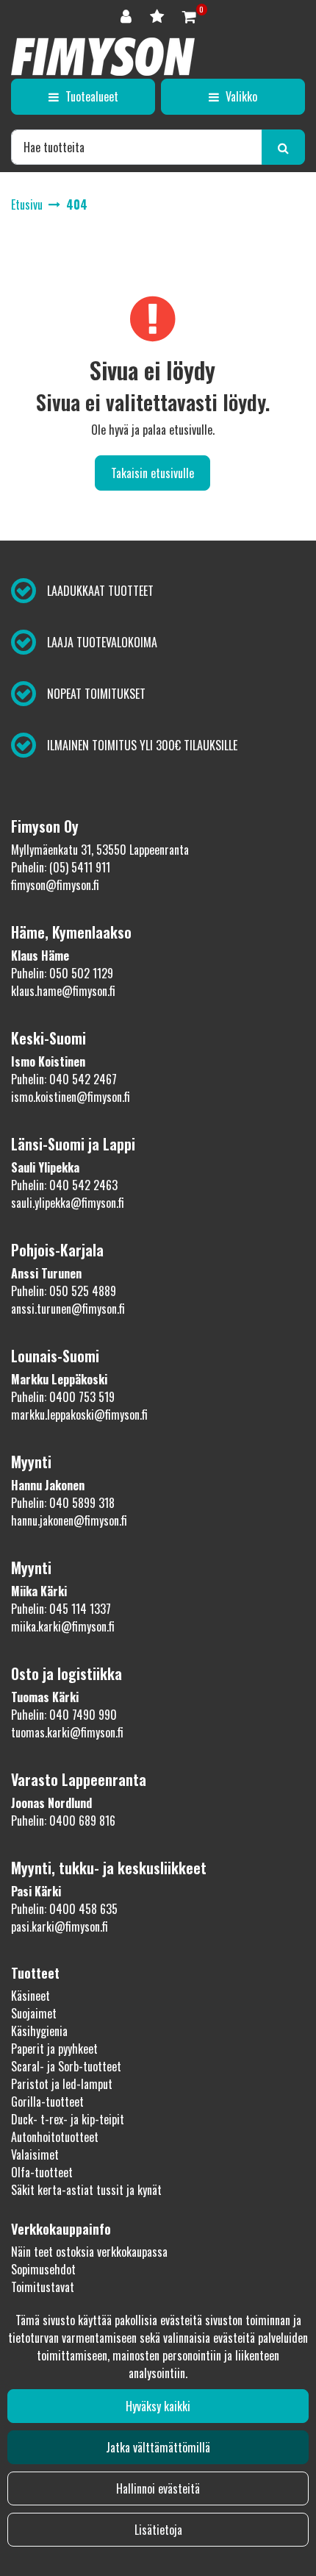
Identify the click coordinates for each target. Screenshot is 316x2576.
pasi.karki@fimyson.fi (60, 1926)
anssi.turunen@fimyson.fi (68, 1309)
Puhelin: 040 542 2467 (64, 1079)
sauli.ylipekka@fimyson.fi (68, 1203)
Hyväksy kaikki (158, 2406)
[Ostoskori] (189, 15)
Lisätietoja (158, 2530)
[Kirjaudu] (128, 15)
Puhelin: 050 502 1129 (62, 973)
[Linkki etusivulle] (103, 57)
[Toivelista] (159, 15)
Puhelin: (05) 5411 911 (61, 867)
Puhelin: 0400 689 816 (63, 1821)
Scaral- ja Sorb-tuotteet (66, 2066)
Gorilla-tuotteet (47, 2102)
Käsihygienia (39, 2031)
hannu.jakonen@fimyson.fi (69, 1520)
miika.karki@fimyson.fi (63, 1626)
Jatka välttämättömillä (158, 2447)
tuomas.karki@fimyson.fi (67, 1732)
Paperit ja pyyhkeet (54, 2049)
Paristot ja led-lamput (62, 2084)
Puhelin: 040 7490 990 (64, 1715)
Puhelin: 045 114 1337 (61, 1609)
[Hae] (283, 147)
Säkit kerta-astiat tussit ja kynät (86, 2190)
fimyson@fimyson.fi (55, 885)
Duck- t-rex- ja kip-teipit (68, 2119)
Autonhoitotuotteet (55, 2137)
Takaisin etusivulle (152, 473)
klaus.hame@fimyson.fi (63, 991)
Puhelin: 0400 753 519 (63, 1397)
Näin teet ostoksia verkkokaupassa (89, 2252)
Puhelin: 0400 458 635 (64, 1909)
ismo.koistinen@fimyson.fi (71, 1097)
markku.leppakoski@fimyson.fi (79, 1415)
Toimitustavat (43, 2287)
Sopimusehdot (43, 2269)
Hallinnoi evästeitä (158, 2488)
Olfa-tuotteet (42, 2172)
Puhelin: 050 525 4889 (64, 1291)
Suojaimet (34, 2013)
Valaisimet (35, 2155)
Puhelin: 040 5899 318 (63, 1503)
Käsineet (30, 1996)
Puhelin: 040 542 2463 (64, 1185)
